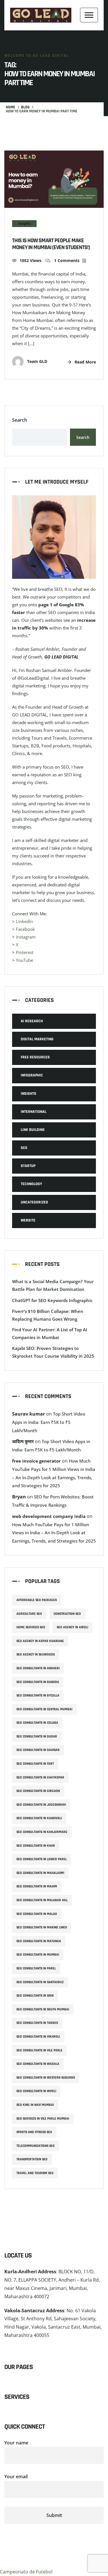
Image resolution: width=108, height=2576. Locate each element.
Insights (24, 224)
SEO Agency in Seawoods (36, 1655)
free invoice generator (36, 1461)
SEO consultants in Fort (35, 1764)
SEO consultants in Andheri (38, 1668)
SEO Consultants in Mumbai (38, 1955)
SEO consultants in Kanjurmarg (42, 1832)
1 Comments (66, 260)
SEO (24, 1148)
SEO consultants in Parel (36, 1968)
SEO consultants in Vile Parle (39, 2050)
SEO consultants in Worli (36, 2091)
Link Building (33, 1130)
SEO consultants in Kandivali (39, 1818)
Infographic (32, 1075)
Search (20, 420)
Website (28, 1220)
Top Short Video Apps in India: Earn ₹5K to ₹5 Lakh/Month (49, 1422)
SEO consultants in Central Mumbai (44, 1709)
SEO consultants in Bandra (38, 1682)
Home (11, 107)
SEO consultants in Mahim (37, 1886)
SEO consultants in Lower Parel (42, 1859)
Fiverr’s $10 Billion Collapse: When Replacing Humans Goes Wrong (48, 1315)
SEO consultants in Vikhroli (38, 2037)
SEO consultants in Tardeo (37, 2023)
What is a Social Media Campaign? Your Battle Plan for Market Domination (53, 1285)
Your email (16, 2477)
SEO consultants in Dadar (37, 1736)
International (34, 1112)
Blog (25, 107)
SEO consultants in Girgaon (38, 1791)
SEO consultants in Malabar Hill (42, 1900)
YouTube (24, 960)
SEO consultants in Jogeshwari (41, 1805)
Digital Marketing (37, 1039)
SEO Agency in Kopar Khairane (40, 1641)
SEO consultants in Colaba (37, 1723)
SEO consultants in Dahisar (38, 1750)
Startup (28, 1166)
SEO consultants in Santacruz (40, 1982)
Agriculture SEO (29, 1614)
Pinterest (25, 952)
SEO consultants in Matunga (39, 1941)
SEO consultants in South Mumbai (43, 2009)
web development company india (49, 1516)
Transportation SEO (32, 2159)
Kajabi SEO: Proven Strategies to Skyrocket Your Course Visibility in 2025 (53, 1352)
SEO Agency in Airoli (72, 1627)
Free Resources (35, 1057)
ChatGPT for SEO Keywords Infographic (52, 1300)
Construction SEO (67, 1614)
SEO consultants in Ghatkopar (40, 1777)
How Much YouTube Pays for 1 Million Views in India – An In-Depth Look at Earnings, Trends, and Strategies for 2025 (54, 1533)
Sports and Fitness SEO (34, 2132)
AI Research (32, 1021)
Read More (85, 362)
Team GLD (37, 361)
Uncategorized (34, 1202)
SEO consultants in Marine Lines (42, 1927)
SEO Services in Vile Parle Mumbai (43, 2119)
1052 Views (31, 260)
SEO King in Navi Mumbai (35, 2105)
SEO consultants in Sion (35, 1996)
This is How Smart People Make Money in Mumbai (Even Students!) (51, 244)
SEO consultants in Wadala (38, 2064)
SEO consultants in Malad (37, 1914)
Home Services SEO (31, 1627)
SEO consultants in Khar (36, 1846)
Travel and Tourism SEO (35, 2173)
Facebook (25, 929)
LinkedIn (24, 921)
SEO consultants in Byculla (38, 1695)
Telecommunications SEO (36, 2146)
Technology (31, 1184)
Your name (16, 2443)
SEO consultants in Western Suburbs (46, 2078)
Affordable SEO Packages (37, 1600)
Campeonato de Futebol (26, 2572)
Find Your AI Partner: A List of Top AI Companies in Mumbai (50, 1333)
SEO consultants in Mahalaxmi (40, 1873)
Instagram (26, 937)
